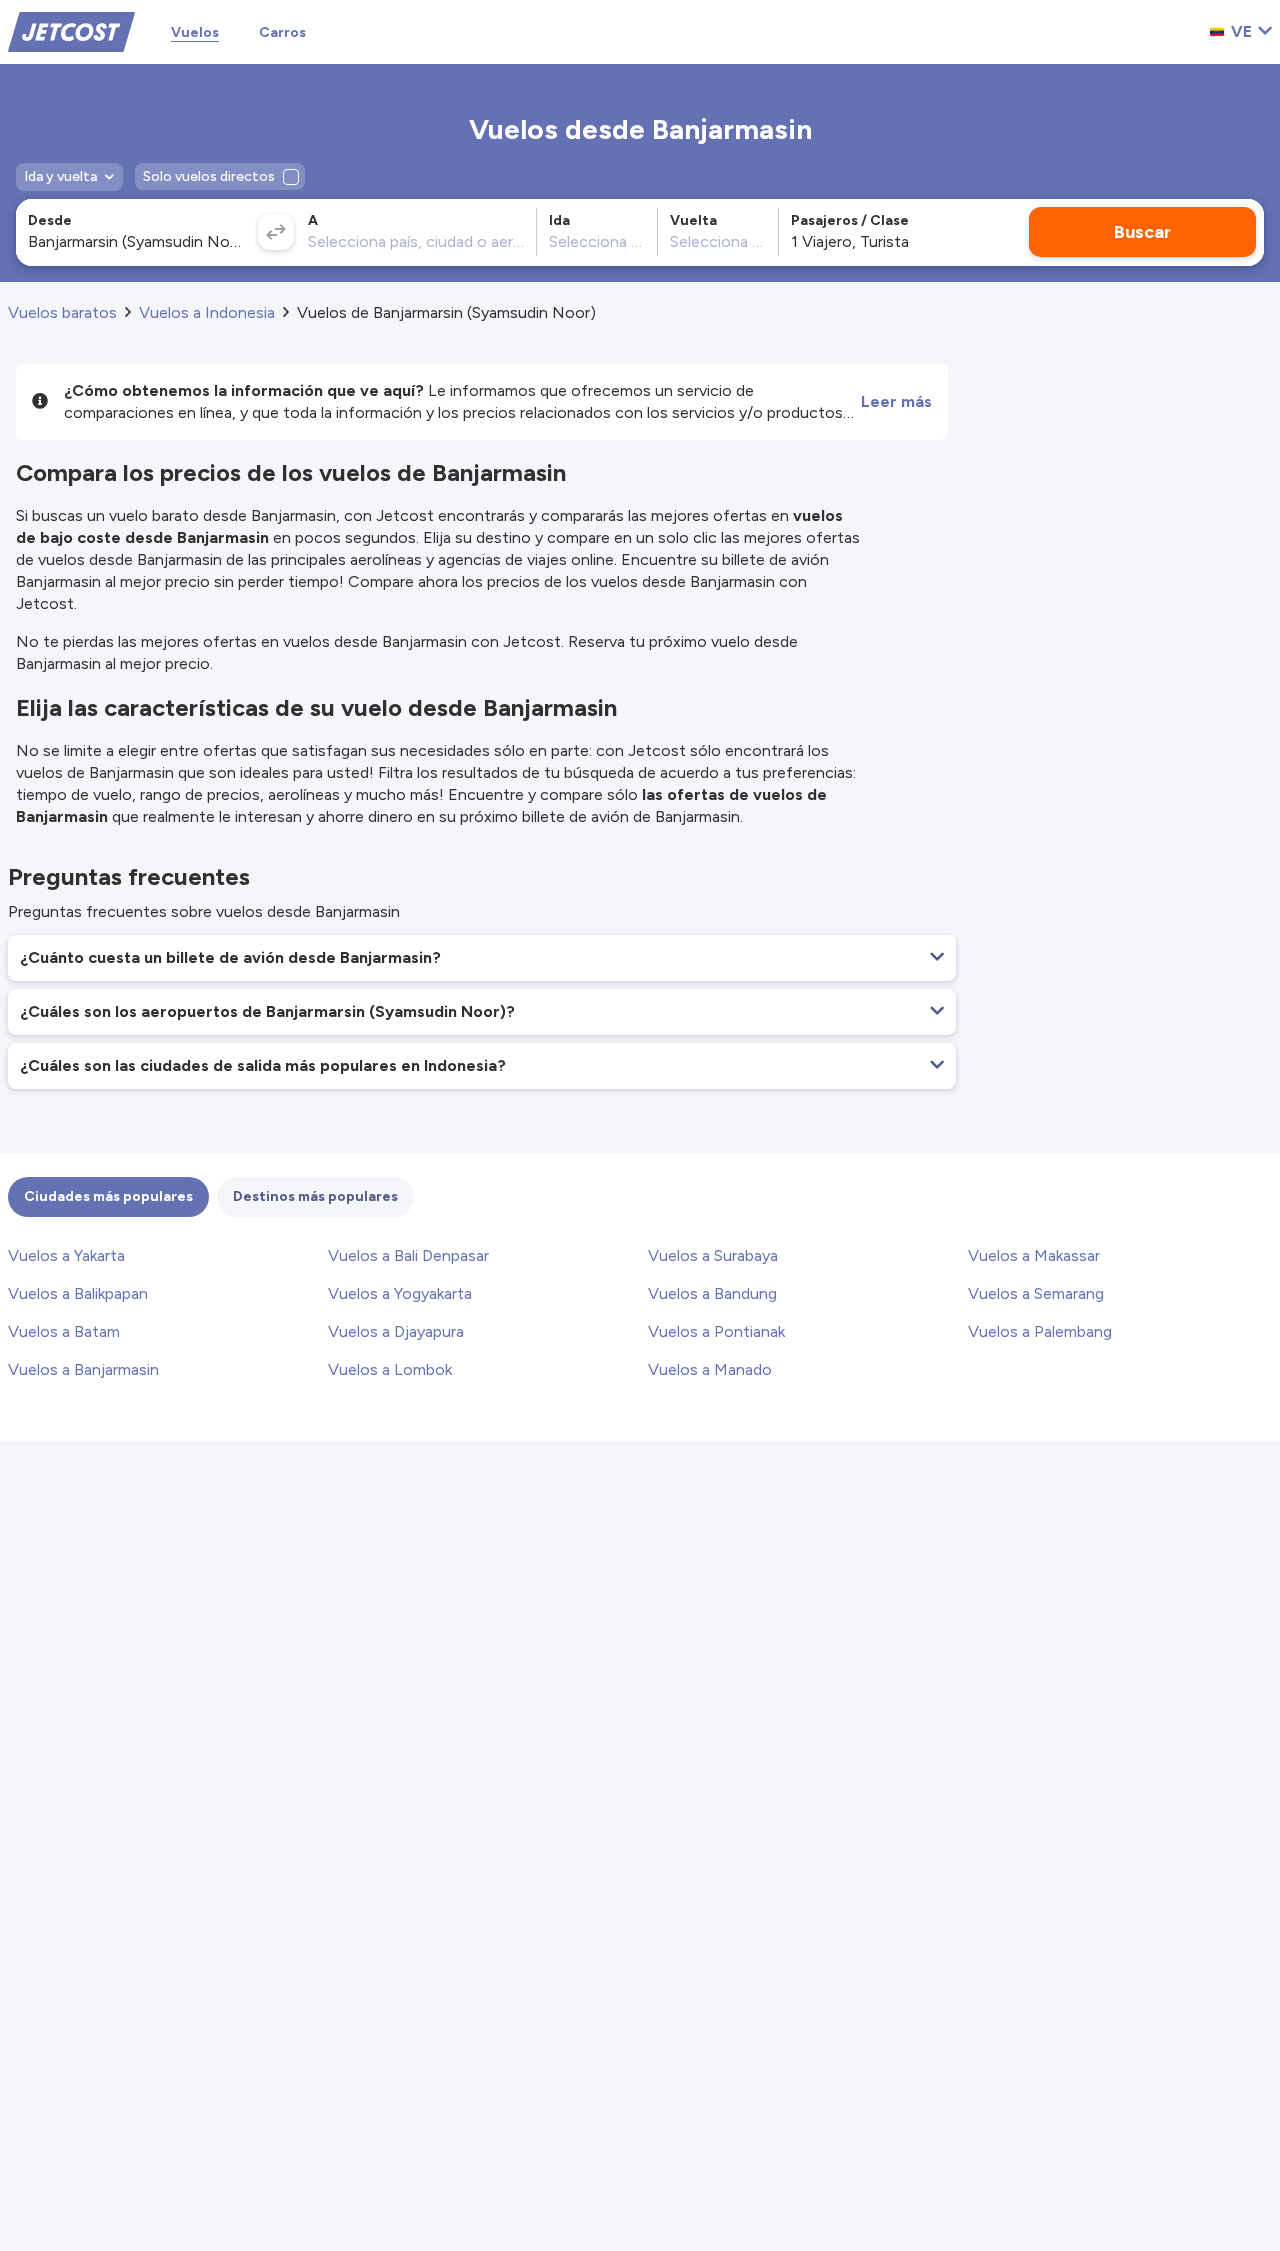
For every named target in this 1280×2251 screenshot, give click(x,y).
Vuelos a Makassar (1034, 1255)
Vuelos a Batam (64, 1331)
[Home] (71, 30)
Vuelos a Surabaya (713, 1255)
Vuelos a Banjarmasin (83, 1369)
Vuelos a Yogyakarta (400, 1293)
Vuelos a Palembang (1040, 1331)
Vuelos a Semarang (1036, 1293)
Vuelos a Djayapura (396, 1331)
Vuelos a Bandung (712, 1293)
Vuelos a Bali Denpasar (408, 1255)
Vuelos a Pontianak (716, 1331)
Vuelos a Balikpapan (78, 1293)
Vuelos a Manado (710, 1369)
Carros (282, 32)
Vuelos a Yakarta (66, 1255)
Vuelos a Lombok (390, 1369)
